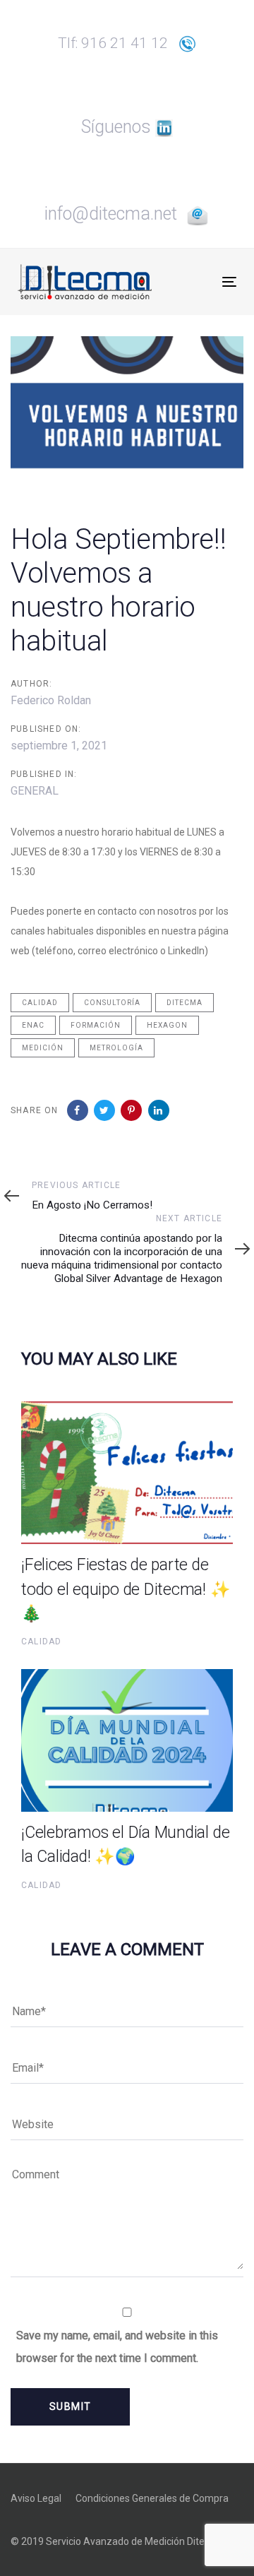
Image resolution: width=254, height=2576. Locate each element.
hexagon (167, 1025)
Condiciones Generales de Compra (152, 2498)
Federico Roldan (51, 700)
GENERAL (35, 791)
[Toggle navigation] (200, 281)
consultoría (112, 1003)
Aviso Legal (36, 2498)
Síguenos (118, 127)
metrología (116, 1048)
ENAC (33, 1025)
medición (43, 1048)
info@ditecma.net (115, 214)
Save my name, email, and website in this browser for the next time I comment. (117, 2347)
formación (96, 1025)
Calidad (40, 1003)
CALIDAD (41, 1642)
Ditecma (185, 1003)
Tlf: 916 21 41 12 (118, 43)
